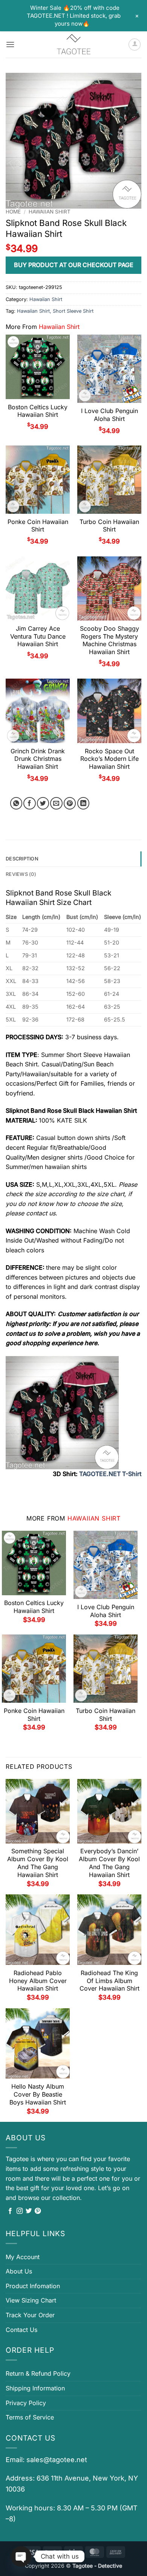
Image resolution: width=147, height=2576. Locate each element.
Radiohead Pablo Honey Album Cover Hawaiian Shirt (38, 1981)
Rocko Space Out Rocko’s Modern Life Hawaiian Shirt (109, 759)
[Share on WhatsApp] (16, 803)
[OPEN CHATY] (21, 2556)
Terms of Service (30, 2417)
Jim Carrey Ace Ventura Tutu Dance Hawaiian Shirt (38, 636)
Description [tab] (22, 859)
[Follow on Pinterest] (38, 2211)
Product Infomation (33, 2286)
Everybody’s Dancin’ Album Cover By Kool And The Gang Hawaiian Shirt (109, 1863)
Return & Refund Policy (38, 2373)
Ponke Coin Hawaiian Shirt (38, 526)
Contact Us (21, 2330)
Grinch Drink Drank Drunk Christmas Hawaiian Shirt (38, 759)
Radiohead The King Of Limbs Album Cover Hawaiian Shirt (109, 1981)
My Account (23, 2257)
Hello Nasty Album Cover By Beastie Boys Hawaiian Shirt (38, 2094)
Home (13, 212)
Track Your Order (30, 2315)
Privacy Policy (26, 2403)
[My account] (135, 45)
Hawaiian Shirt (50, 212)
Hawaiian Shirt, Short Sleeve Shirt (55, 311)
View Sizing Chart (31, 2300)
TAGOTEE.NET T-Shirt (110, 1474)
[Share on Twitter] (43, 803)
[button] (10, 44)
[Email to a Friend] (56, 803)
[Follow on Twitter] (29, 2211)
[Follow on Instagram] (20, 2211)
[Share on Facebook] (30, 803)
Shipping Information (35, 2388)
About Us (19, 2271)
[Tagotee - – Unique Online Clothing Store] (73, 45)
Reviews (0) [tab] (21, 874)
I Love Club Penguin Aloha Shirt (109, 415)
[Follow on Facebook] (10, 2211)
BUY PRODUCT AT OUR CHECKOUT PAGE (74, 265)
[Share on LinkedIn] (83, 803)
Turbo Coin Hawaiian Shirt (109, 526)
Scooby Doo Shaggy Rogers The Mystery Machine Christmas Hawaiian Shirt (109, 640)
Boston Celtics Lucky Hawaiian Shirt (38, 411)
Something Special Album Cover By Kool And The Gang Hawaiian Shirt (38, 1863)
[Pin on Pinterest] (70, 803)
